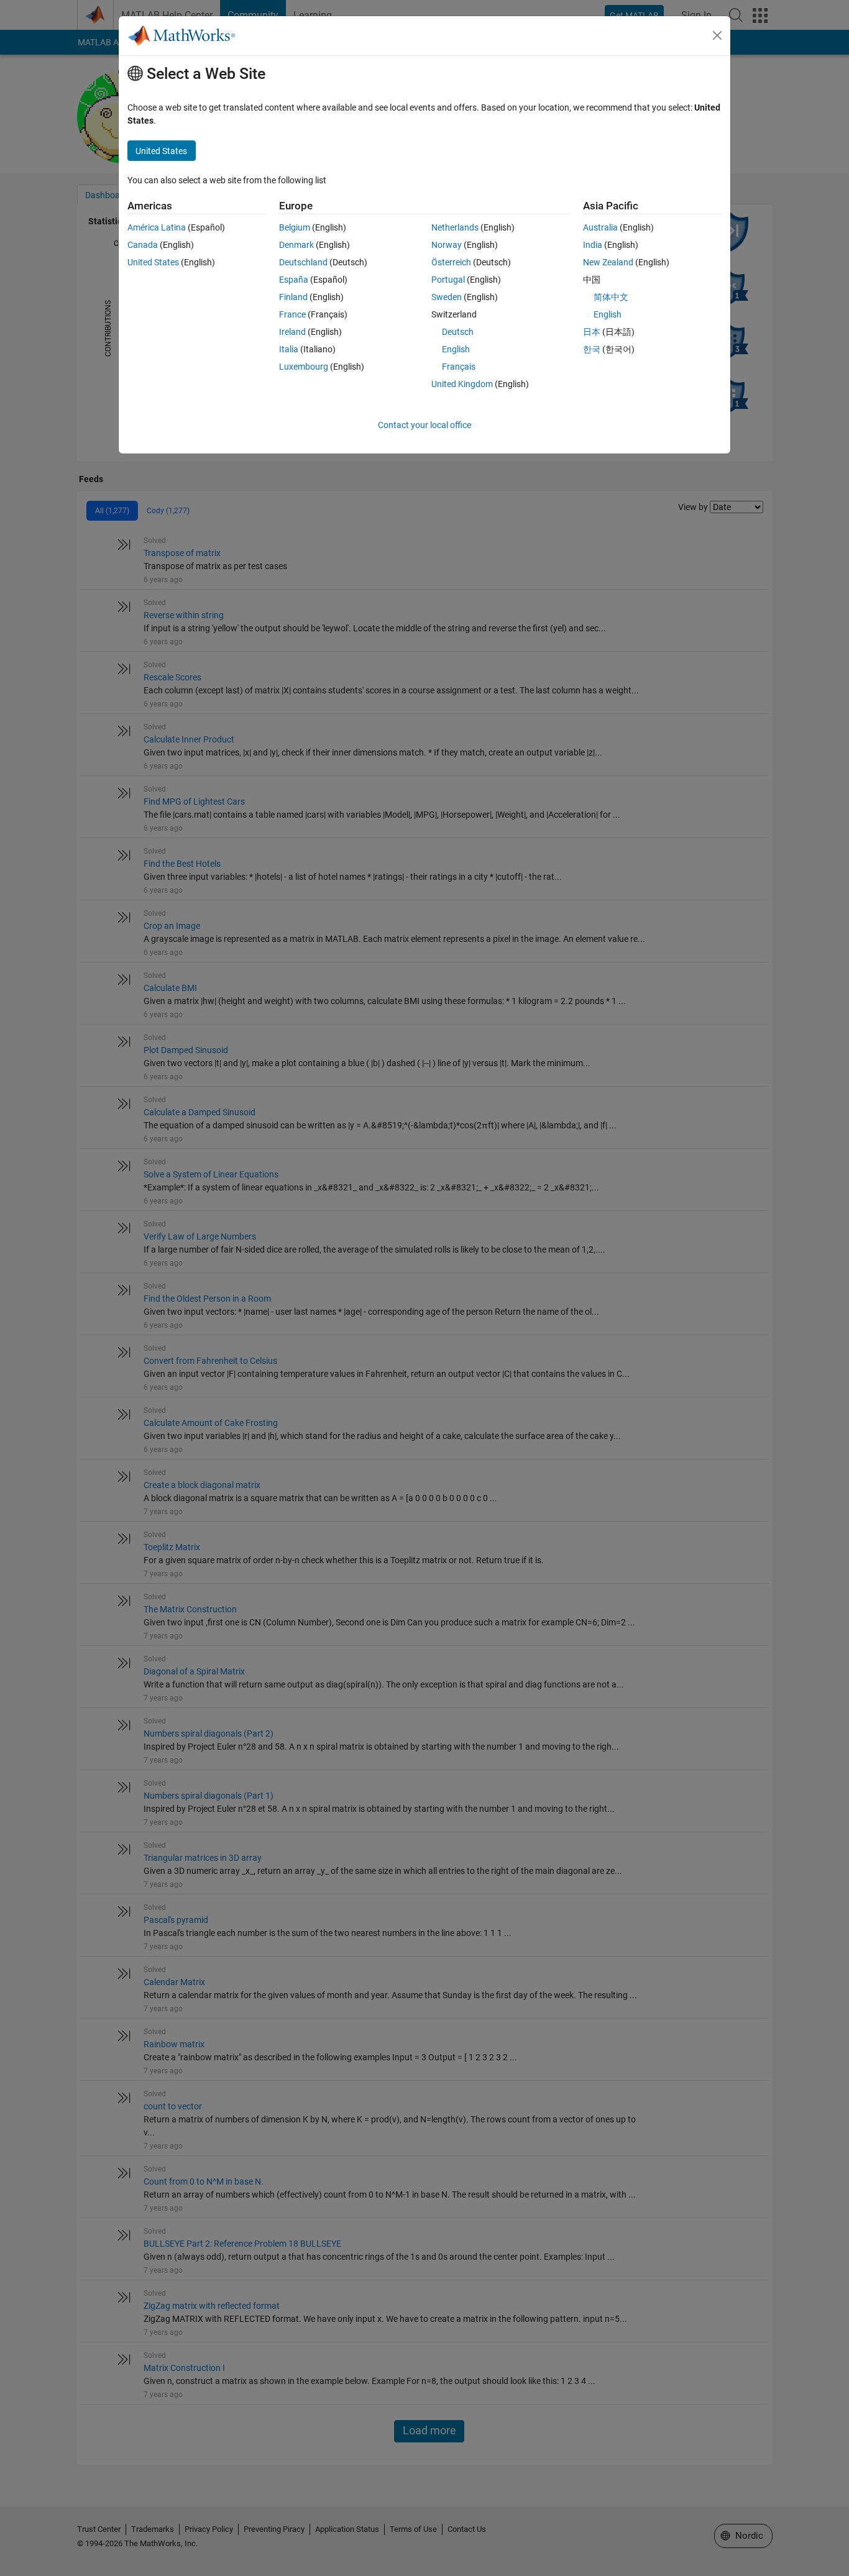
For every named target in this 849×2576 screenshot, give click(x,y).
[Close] (717, 35)
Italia (289, 349)
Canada (143, 245)
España (294, 280)
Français (459, 367)
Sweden (447, 297)
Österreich (451, 262)
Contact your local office (424, 425)
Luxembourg (304, 367)
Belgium (295, 227)
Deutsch (458, 332)
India (593, 245)
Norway (447, 245)
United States (153, 262)
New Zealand (608, 262)
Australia (600, 227)
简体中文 (611, 297)
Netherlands (455, 227)
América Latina (157, 227)
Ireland (292, 332)
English (456, 349)
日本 (592, 332)
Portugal (448, 280)
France (292, 314)
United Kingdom (462, 384)
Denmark (296, 245)
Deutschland (303, 262)
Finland (293, 297)
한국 (592, 349)
